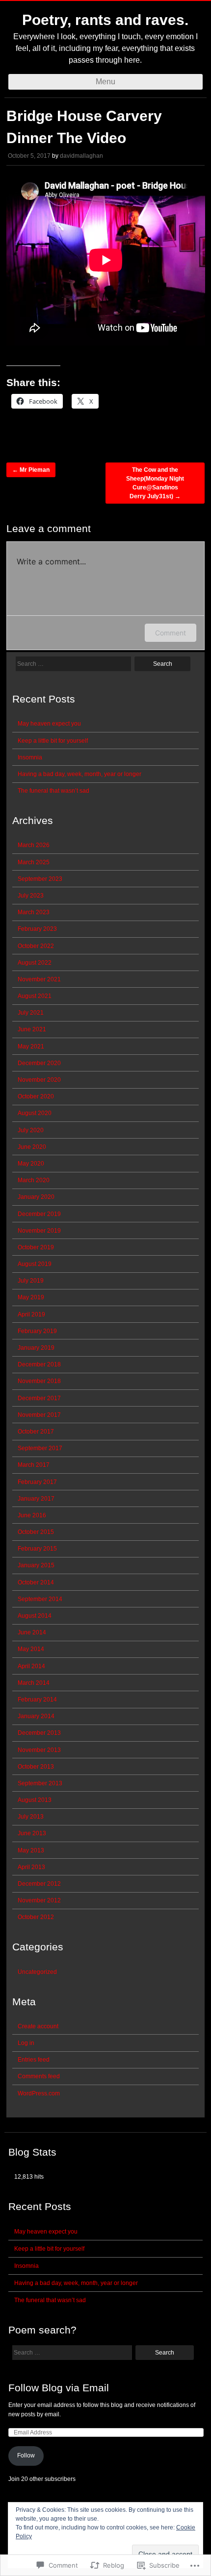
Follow (26, 2455)
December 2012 (39, 1884)
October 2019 (36, 1247)
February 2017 (37, 1482)
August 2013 (35, 1800)
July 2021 (31, 1013)
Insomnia (30, 757)
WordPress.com (39, 2093)
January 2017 (36, 1499)
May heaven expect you (49, 724)
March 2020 (34, 1180)
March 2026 (34, 845)
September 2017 (40, 1448)
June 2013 (32, 1833)
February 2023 (37, 929)
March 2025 (34, 862)
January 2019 (36, 1348)
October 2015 (36, 1532)
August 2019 (35, 1264)
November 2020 (39, 1080)
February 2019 (37, 1331)
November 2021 (39, 979)
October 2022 (36, 946)
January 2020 (36, 1197)
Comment (171, 633)
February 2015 (37, 1549)
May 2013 (31, 1850)
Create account (38, 2026)
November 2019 (39, 1231)
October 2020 (36, 1096)
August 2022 (35, 963)
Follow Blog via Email (59, 2388)
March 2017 (34, 1465)
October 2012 (36, 1917)
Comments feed (39, 2076)
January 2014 (36, 1716)
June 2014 (32, 1632)
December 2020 (39, 1063)
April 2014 (31, 1666)
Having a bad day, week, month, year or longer (79, 774)
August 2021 (35, 996)
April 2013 (31, 1867)
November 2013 (39, 1750)
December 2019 (39, 1214)
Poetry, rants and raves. (105, 20)
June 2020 (32, 1147)
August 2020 (35, 1113)
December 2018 (39, 1364)
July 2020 (31, 1130)
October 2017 (36, 1432)
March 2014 (34, 1683)
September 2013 (40, 1783)
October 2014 (36, 1582)
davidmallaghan (81, 156)
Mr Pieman (31, 470)
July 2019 (31, 1281)
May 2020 (31, 1164)
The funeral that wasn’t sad (53, 791)
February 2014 (37, 1700)
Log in (26, 2043)
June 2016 (32, 1515)
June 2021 (32, 1029)
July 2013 (31, 1817)
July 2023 (31, 896)
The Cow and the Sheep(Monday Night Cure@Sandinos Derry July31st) (155, 483)
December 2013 (39, 1733)
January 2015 (36, 1565)
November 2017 (39, 1415)
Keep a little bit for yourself (53, 741)
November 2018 (39, 1381)
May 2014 (31, 1649)
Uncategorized (37, 1972)
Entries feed (34, 2060)
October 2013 (36, 1767)
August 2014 (35, 1616)
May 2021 (31, 1046)
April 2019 (31, 1314)
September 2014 (40, 1599)
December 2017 (39, 1398)
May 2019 (31, 1297)
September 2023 (40, 879)
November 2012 (39, 1900)
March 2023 (34, 912)
